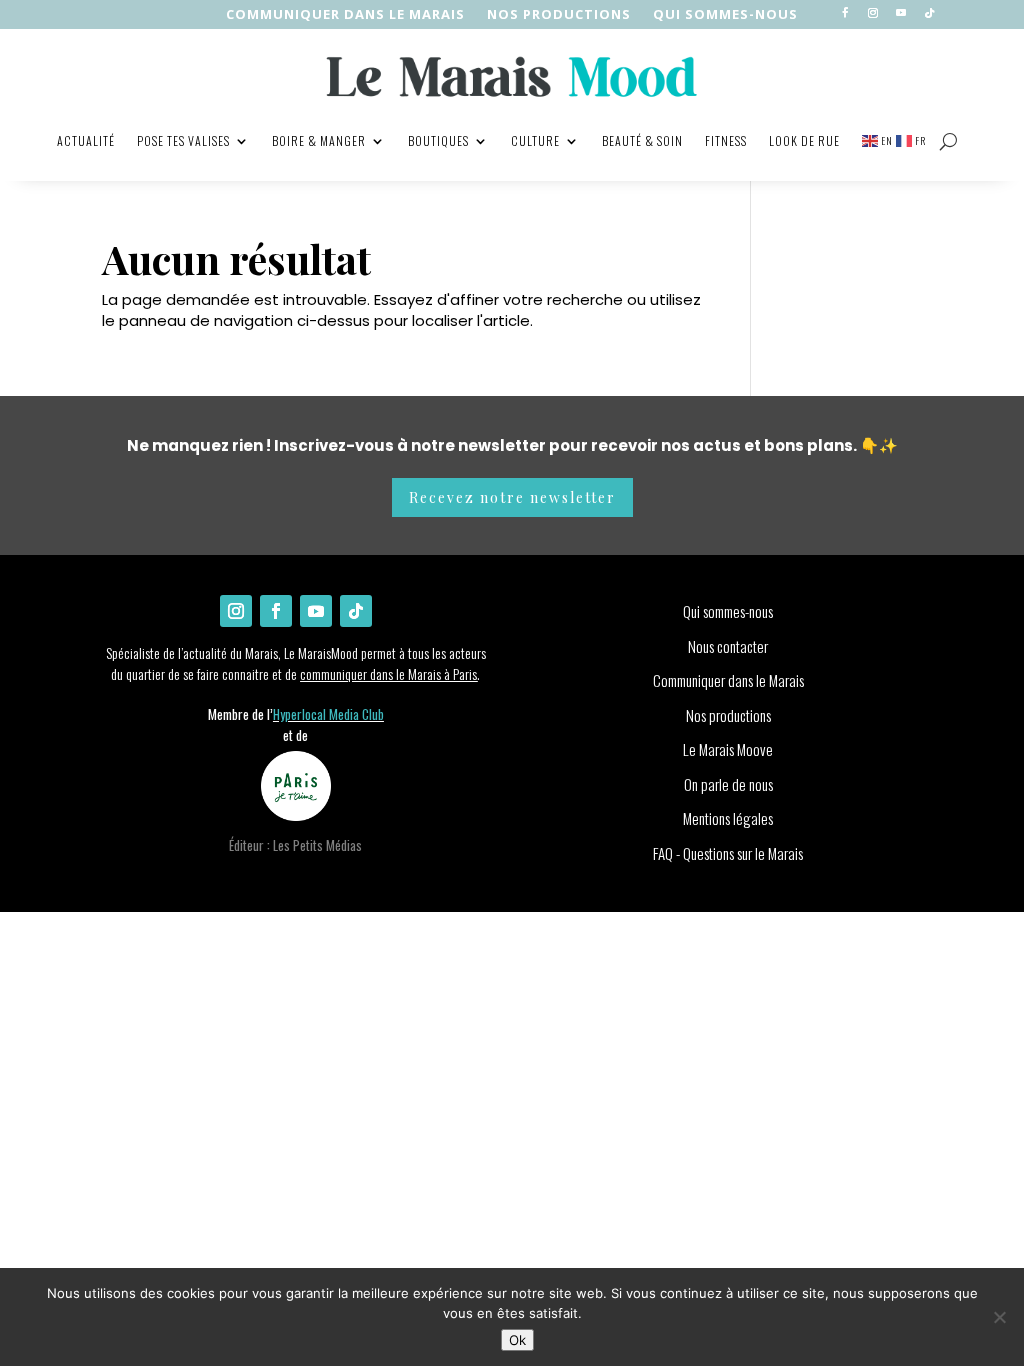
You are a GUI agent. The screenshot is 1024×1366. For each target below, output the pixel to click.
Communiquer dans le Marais (345, 15)
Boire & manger (319, 140)
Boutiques (438, 140)
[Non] (999, 1317)
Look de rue (804, 140)
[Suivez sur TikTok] (929, 13)
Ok (517, 1340)
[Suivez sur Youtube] (901, 13)
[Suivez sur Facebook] (845, 13)
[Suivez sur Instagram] (873, 13)
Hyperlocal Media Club (328, 714)
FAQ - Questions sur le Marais (728, 853)
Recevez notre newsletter (512, 497)
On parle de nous (728, 784)
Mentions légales (728, 818)
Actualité (86, 140)
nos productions (559, 15)
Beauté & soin (642, 140)
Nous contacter (728, 646)
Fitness (726, 140)
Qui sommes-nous (725, 15)
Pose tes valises (183, 140)
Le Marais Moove (728, 749)
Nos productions (728, 715)
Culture (535, 140)
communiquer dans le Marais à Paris (388, 673)
